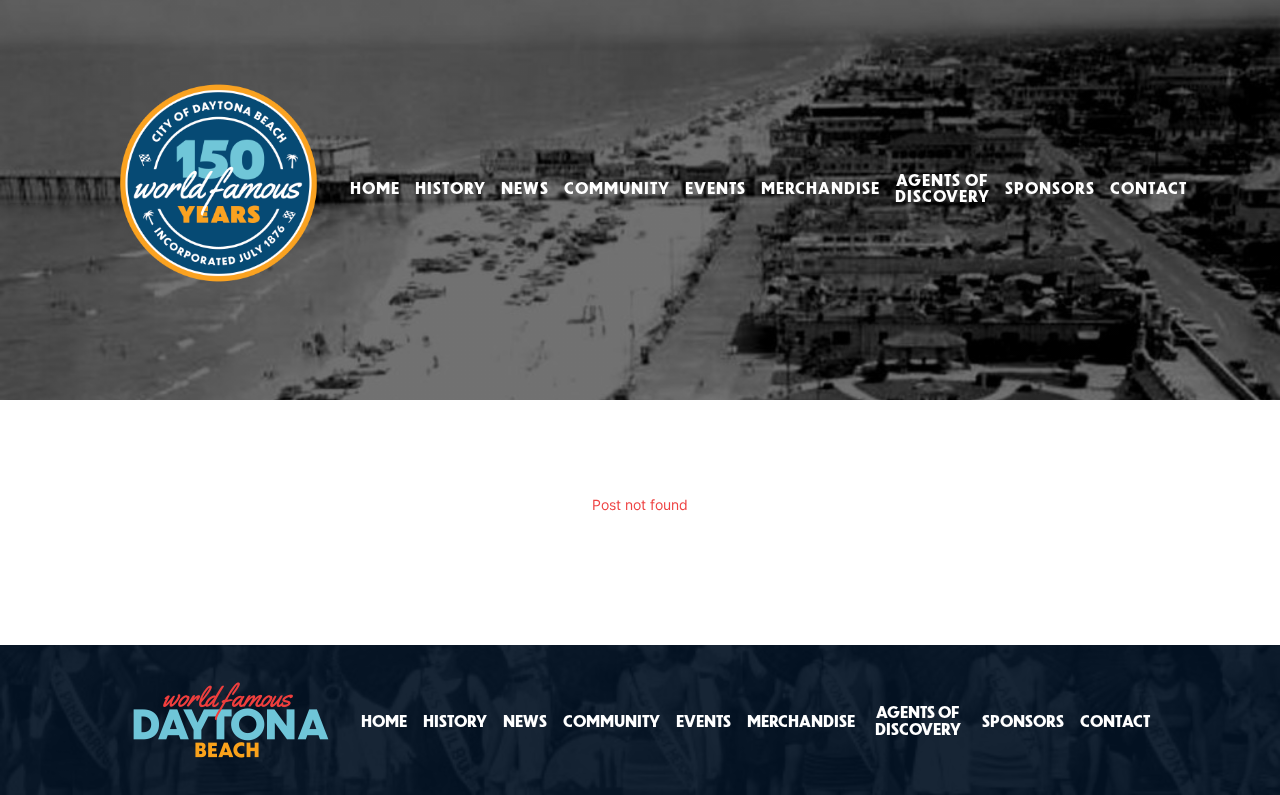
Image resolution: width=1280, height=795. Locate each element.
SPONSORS (1050, 187)
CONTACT (1148, 187)
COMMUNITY (617, 188)
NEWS (525, 187)
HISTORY (450, 187)
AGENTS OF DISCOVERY (942, 187)
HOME (375, 187)
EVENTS (715, 187)
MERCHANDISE (820, 187)
